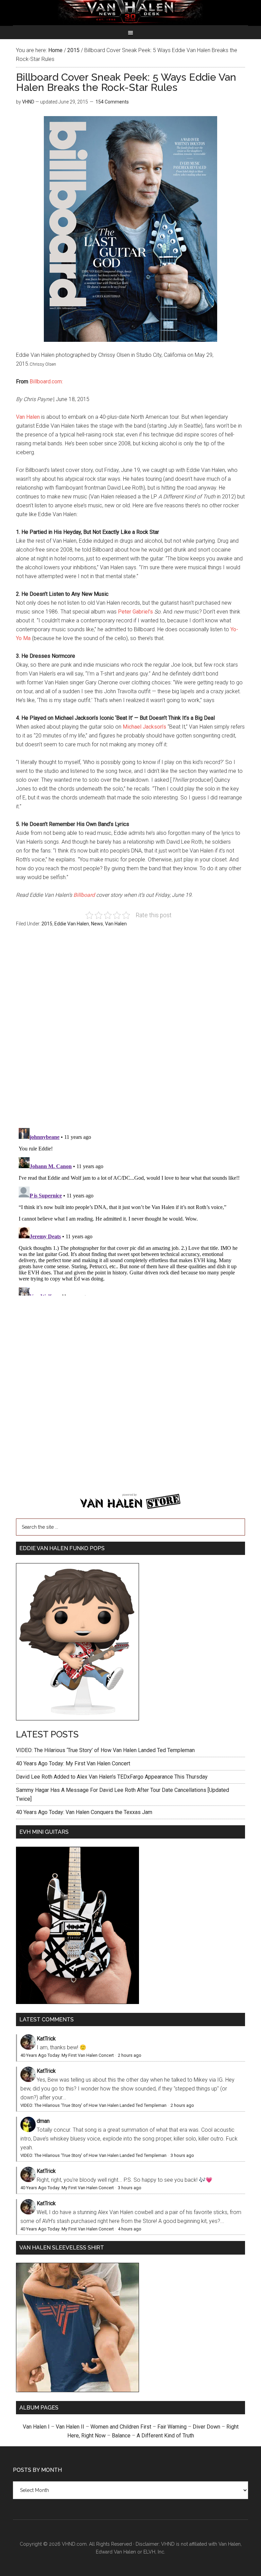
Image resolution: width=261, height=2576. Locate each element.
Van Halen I (36, 2427)
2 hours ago (130, 2055)
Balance (121, 2436)
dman (43, 2121)
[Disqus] (130, 1210)
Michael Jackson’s (144, 727)
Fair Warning (172, 2427)
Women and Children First (121, 2427)
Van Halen (28, 417)
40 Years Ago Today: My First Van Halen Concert (73, 1763)
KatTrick (46, 2039)
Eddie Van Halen (72, 924)
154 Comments (112, 102)
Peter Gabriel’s (135, 612)
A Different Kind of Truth (165, 2436)
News (97, 924)
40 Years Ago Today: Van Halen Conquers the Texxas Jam (84, 1812)
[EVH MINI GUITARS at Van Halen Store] (77, 2002)
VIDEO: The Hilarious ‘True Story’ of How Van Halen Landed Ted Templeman (105, 1750)
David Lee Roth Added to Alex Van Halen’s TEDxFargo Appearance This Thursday (112, 1777)
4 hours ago (130, 2229)
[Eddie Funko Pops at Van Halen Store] (77, 1719)
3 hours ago (182, 2155)
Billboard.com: (46, 381)
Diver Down (206, 2427)
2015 (47, 924)
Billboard (84, 895)
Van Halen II (70, 2427)
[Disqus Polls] (130, 1031)
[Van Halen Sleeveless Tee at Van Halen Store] (77, 2390)
